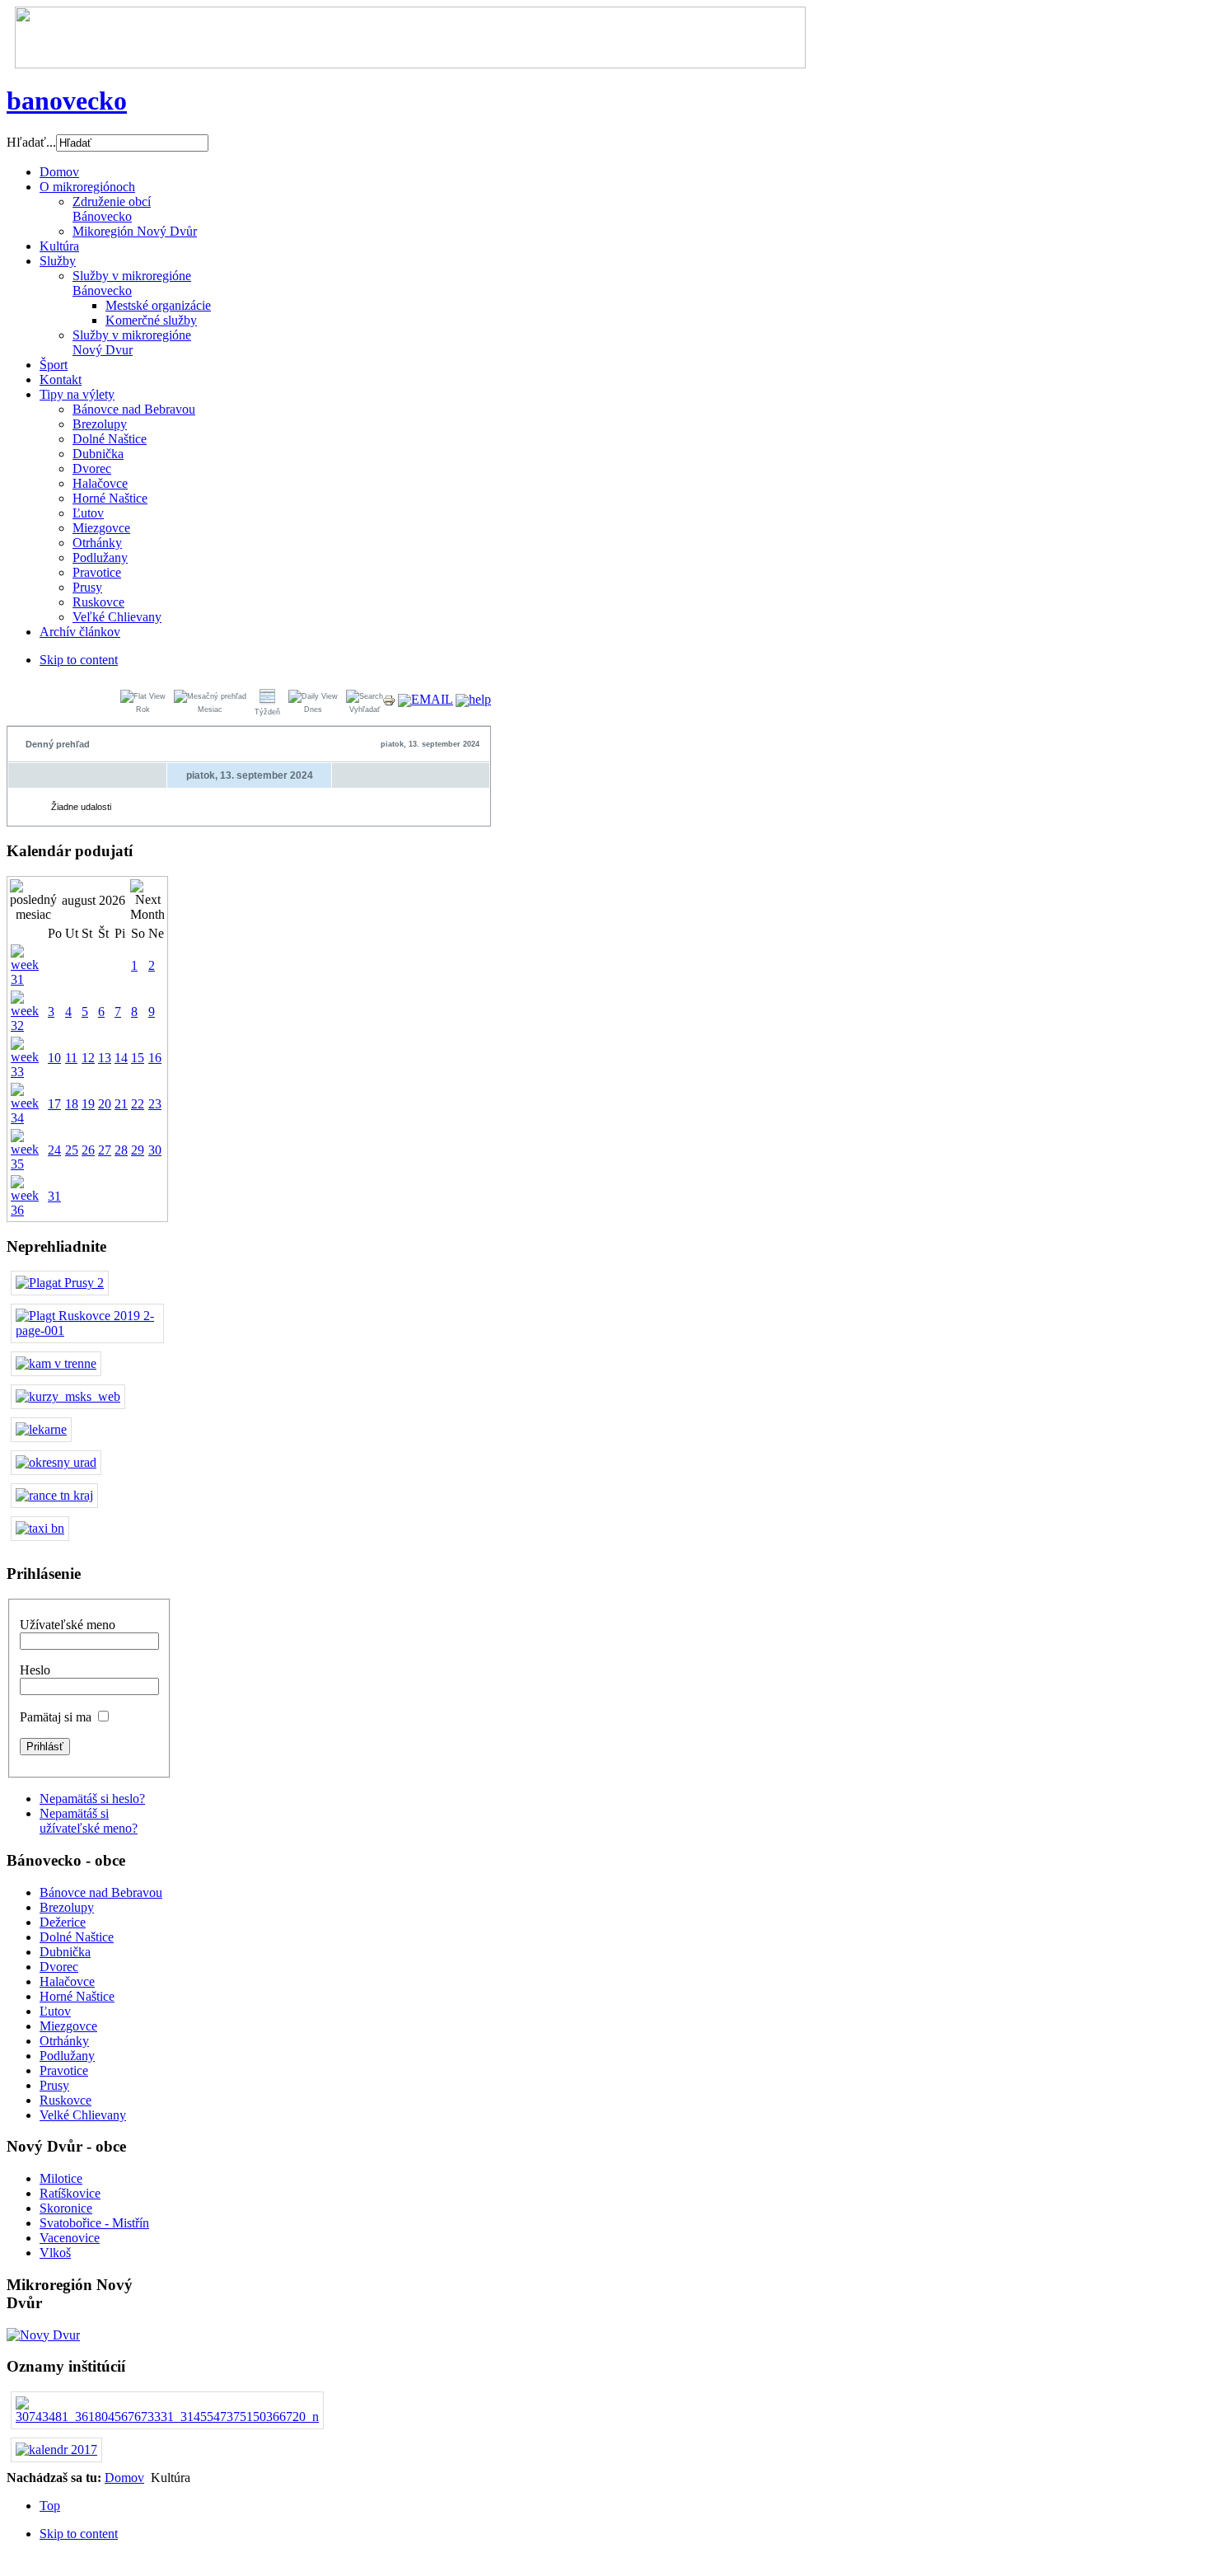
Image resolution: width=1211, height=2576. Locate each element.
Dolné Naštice (77, 1937)
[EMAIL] (425, 699)
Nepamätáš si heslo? (92, 1799)
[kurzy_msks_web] (68, 1396)
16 (155, 1058)
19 (88, 1104)
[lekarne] (41, 1429)
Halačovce (67, 1981)
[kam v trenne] (56, 1363)
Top (50, 2506)
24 (54, 1150)
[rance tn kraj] (54, 1495)
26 (88, 1150)
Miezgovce (68, 2026)
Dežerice (63, 1922)
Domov (124, 2478)
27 (105, 1150)
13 (105, 1058)
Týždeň (267, 712)
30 (155, 1150)
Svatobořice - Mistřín (94, 2223)
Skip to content (79, 660)
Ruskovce (65, 2100)
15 (138, 1058)
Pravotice (64, 2070)
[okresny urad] (56, 1462)
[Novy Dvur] (43, 2335)
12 (88, 1058)
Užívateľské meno (68, 1625)
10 (54, 1058)
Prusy (54, 2085)
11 (71, 1058)
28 (121, 1150)
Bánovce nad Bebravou (101, 1892)
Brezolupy (67, 1907)
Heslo (35, 1670)
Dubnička (65, 1952)
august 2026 (94, 900)
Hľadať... (31, 142)
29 (138, 1150)
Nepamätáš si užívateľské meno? (89, 1821)
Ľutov (55, 2011)
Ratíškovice (70, 2193)
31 (54, 1196)
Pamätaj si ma (56, 1717)
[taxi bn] (40, 1528)
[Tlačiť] (389, 703)
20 (105, 1104)
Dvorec (59, 1967)
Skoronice (66, 2208)
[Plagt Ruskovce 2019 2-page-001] (87, 1330)
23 (155, 1104)
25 (72, 1150)
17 (54, 1104)
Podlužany (67, 2056)
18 (72, 1104)
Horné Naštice (77, 1996)
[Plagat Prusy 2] (60, 1283)
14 (121, 1058)
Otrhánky (64, 2041)
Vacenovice (70, 2238)
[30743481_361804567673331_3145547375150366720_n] (167, 2417)
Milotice (61, 2178)
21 (121, 1104)
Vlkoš (55, 2253)
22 (138, 1104)
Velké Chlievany (83, 2115)
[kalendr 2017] (56, 2450)
